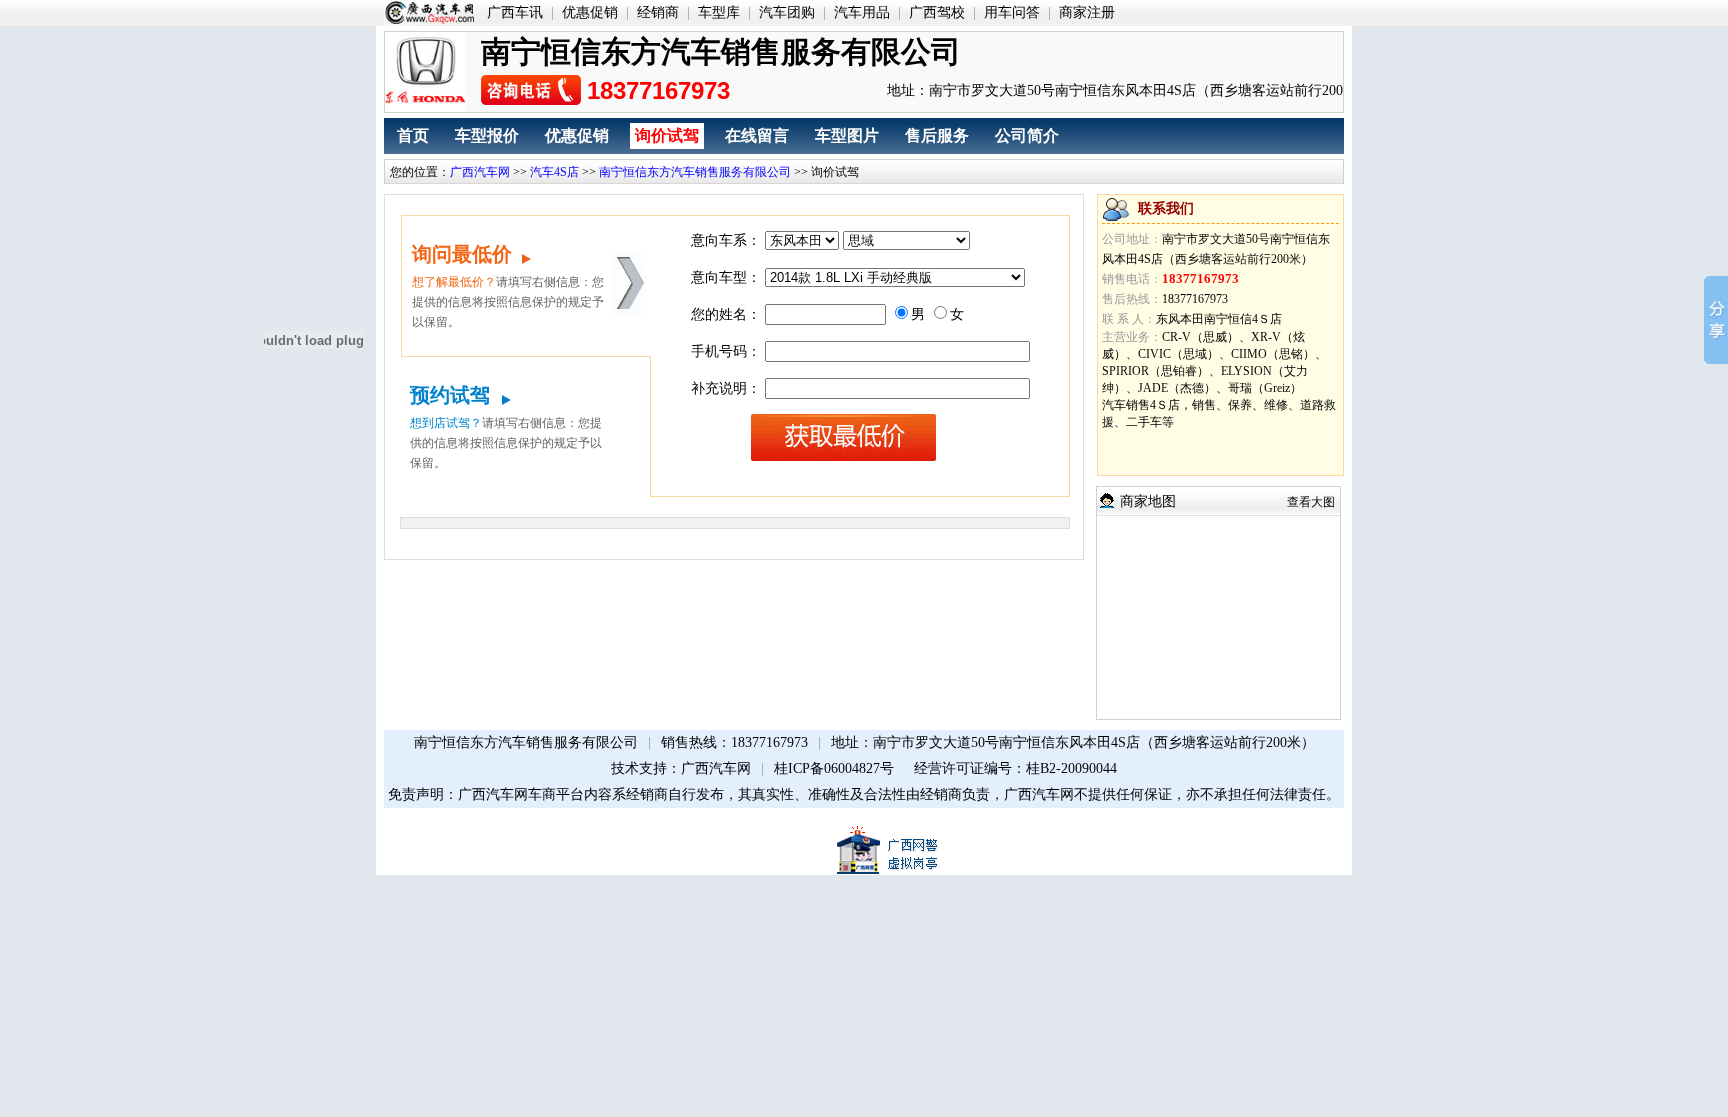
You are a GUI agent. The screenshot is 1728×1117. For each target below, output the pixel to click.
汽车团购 (787, 12)
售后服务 (937, 135)
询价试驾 (667, 135)
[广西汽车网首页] (431, 13)
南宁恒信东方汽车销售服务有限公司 (695, 172)
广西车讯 (515, 12)
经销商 (658, 12)
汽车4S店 (554, 172)
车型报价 (487, 135)
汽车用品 (862, 12)
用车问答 (1012, 12)
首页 (413, 135)
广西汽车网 (480, 172)
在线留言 (757, 135)
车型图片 (847, 135)
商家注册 (1087, 12)
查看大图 (1311, 502)
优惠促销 (590, 12)
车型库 (719, 12)
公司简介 (1027, 135)
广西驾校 (937, 12)
